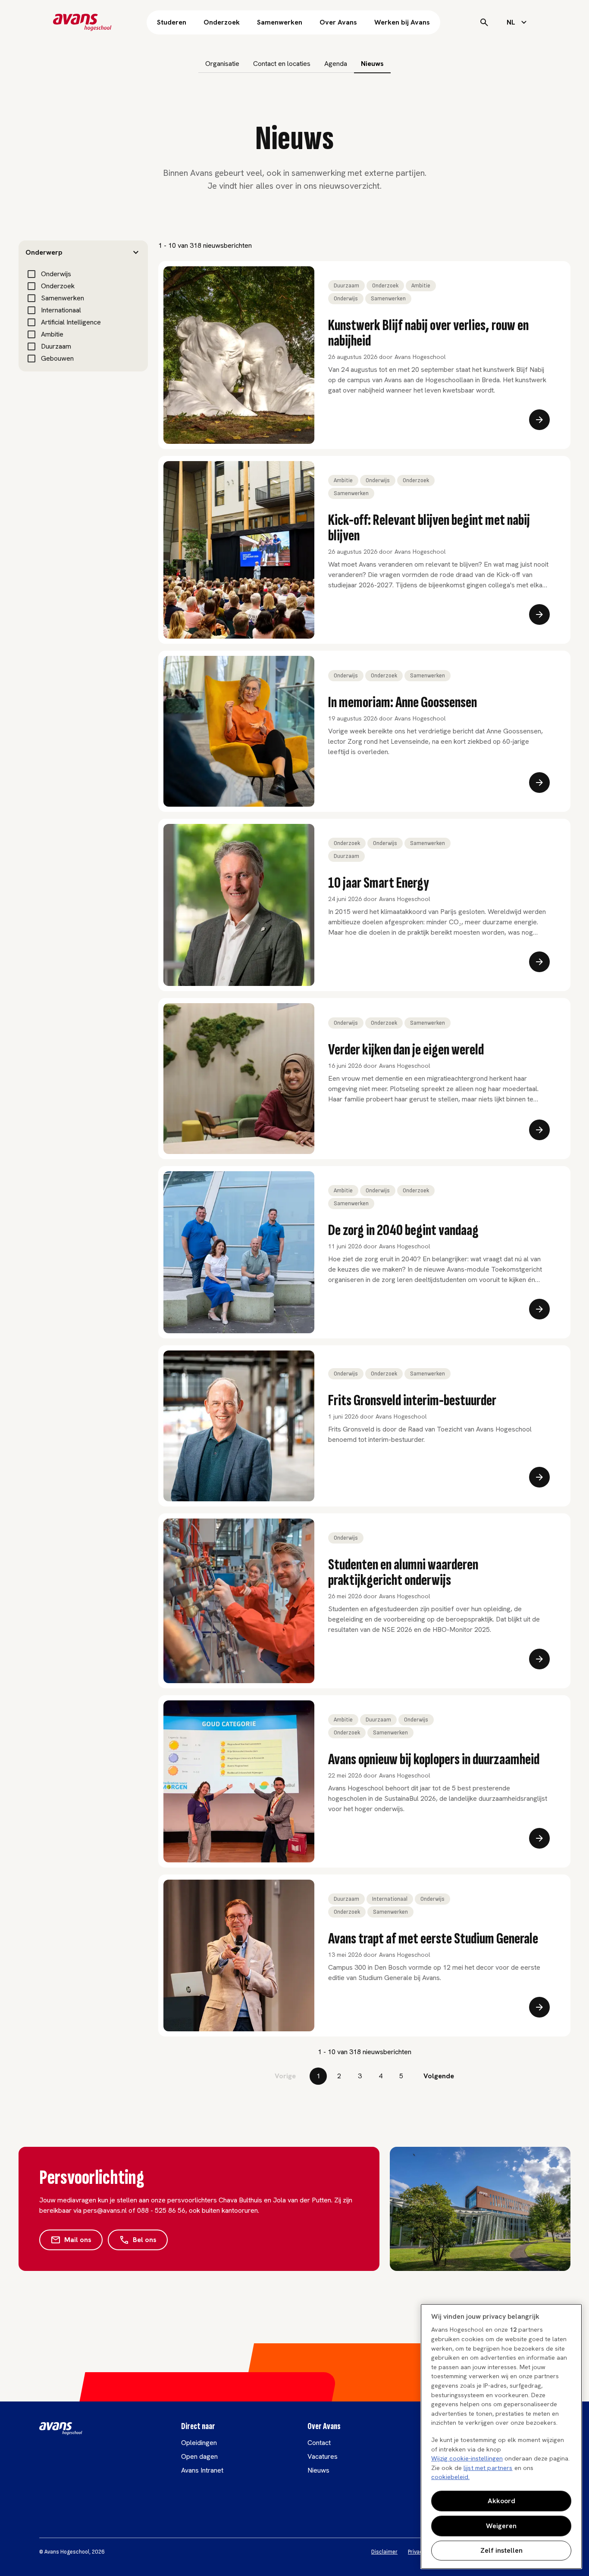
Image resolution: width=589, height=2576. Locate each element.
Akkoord (501, 2501)
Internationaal (61, 310)
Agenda (336, 64)
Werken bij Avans (402, 22)
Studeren (172, 22)
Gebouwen (57, 358)
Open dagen (199, 2456)
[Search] (484, 22)
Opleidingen (199, 2443)
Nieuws (372, 64)
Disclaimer (384, 2552)
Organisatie (222, 64)
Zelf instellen (501, 2550)
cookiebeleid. (450, 2477)
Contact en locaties (282, 64)
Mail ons (78, 2240)
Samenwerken (280, 22)
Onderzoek (222, 22)
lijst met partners (488, 2468)
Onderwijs (56, 274)
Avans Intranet (202, 2470)
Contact (319, 2443)
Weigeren (501, 2526)
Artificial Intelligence (71, 322)
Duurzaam (56, 346)
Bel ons (145, 2240)
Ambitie (52, 334)
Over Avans (338, 22)
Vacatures (323, 2456)
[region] (501, 2436)
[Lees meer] (539, 420)
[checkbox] (31, 274)
